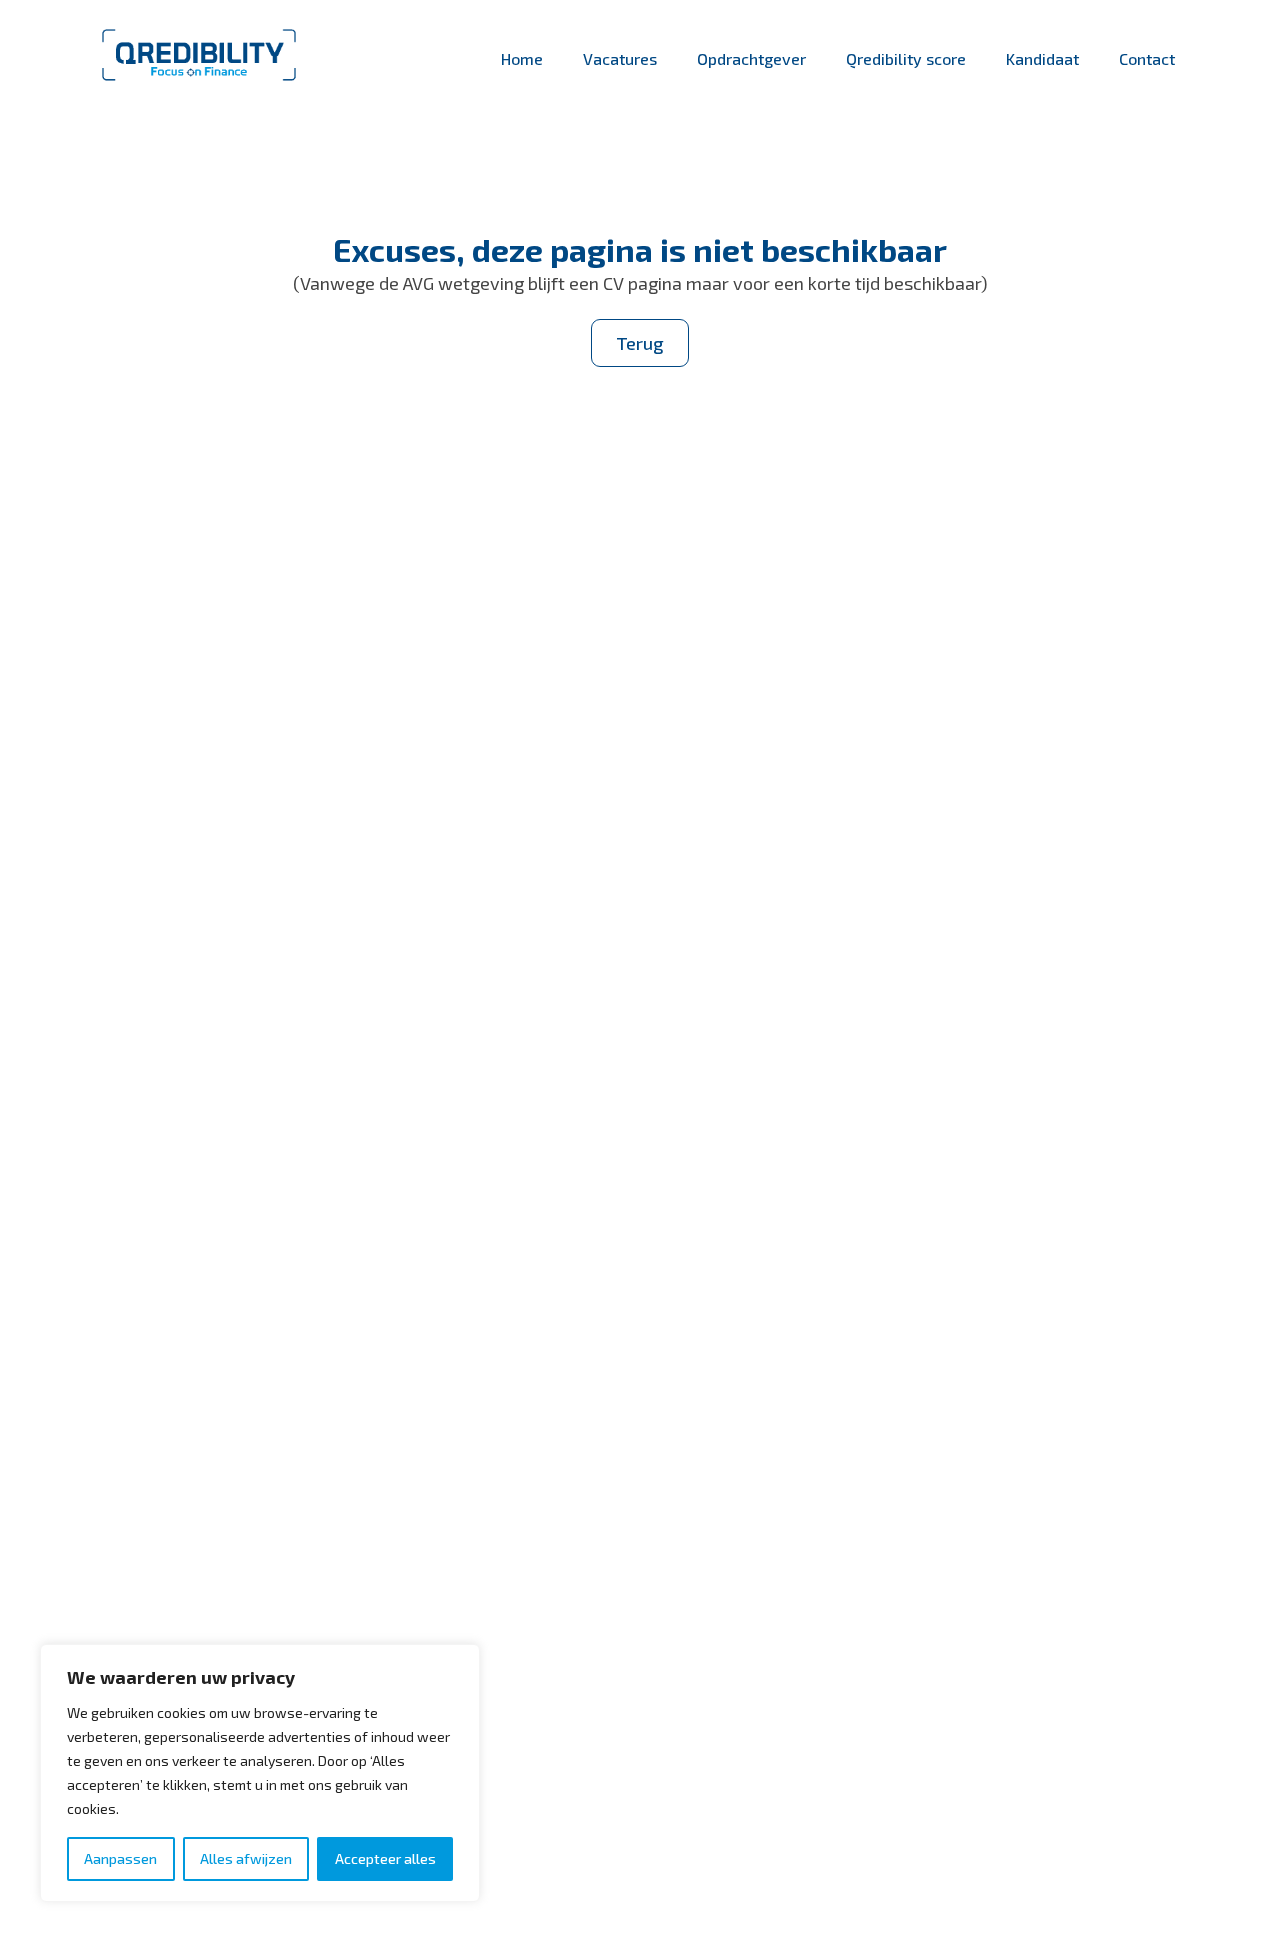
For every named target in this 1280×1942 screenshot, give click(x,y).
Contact (1147, 58)
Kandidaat (1042, 58)
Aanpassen (120, 1858)
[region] (260, 1773)
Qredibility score (906, 58)
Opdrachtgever (751, 58)
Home (522, 58)
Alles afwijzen (246, 1858)
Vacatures (620, 58)
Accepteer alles (385, 1858)
